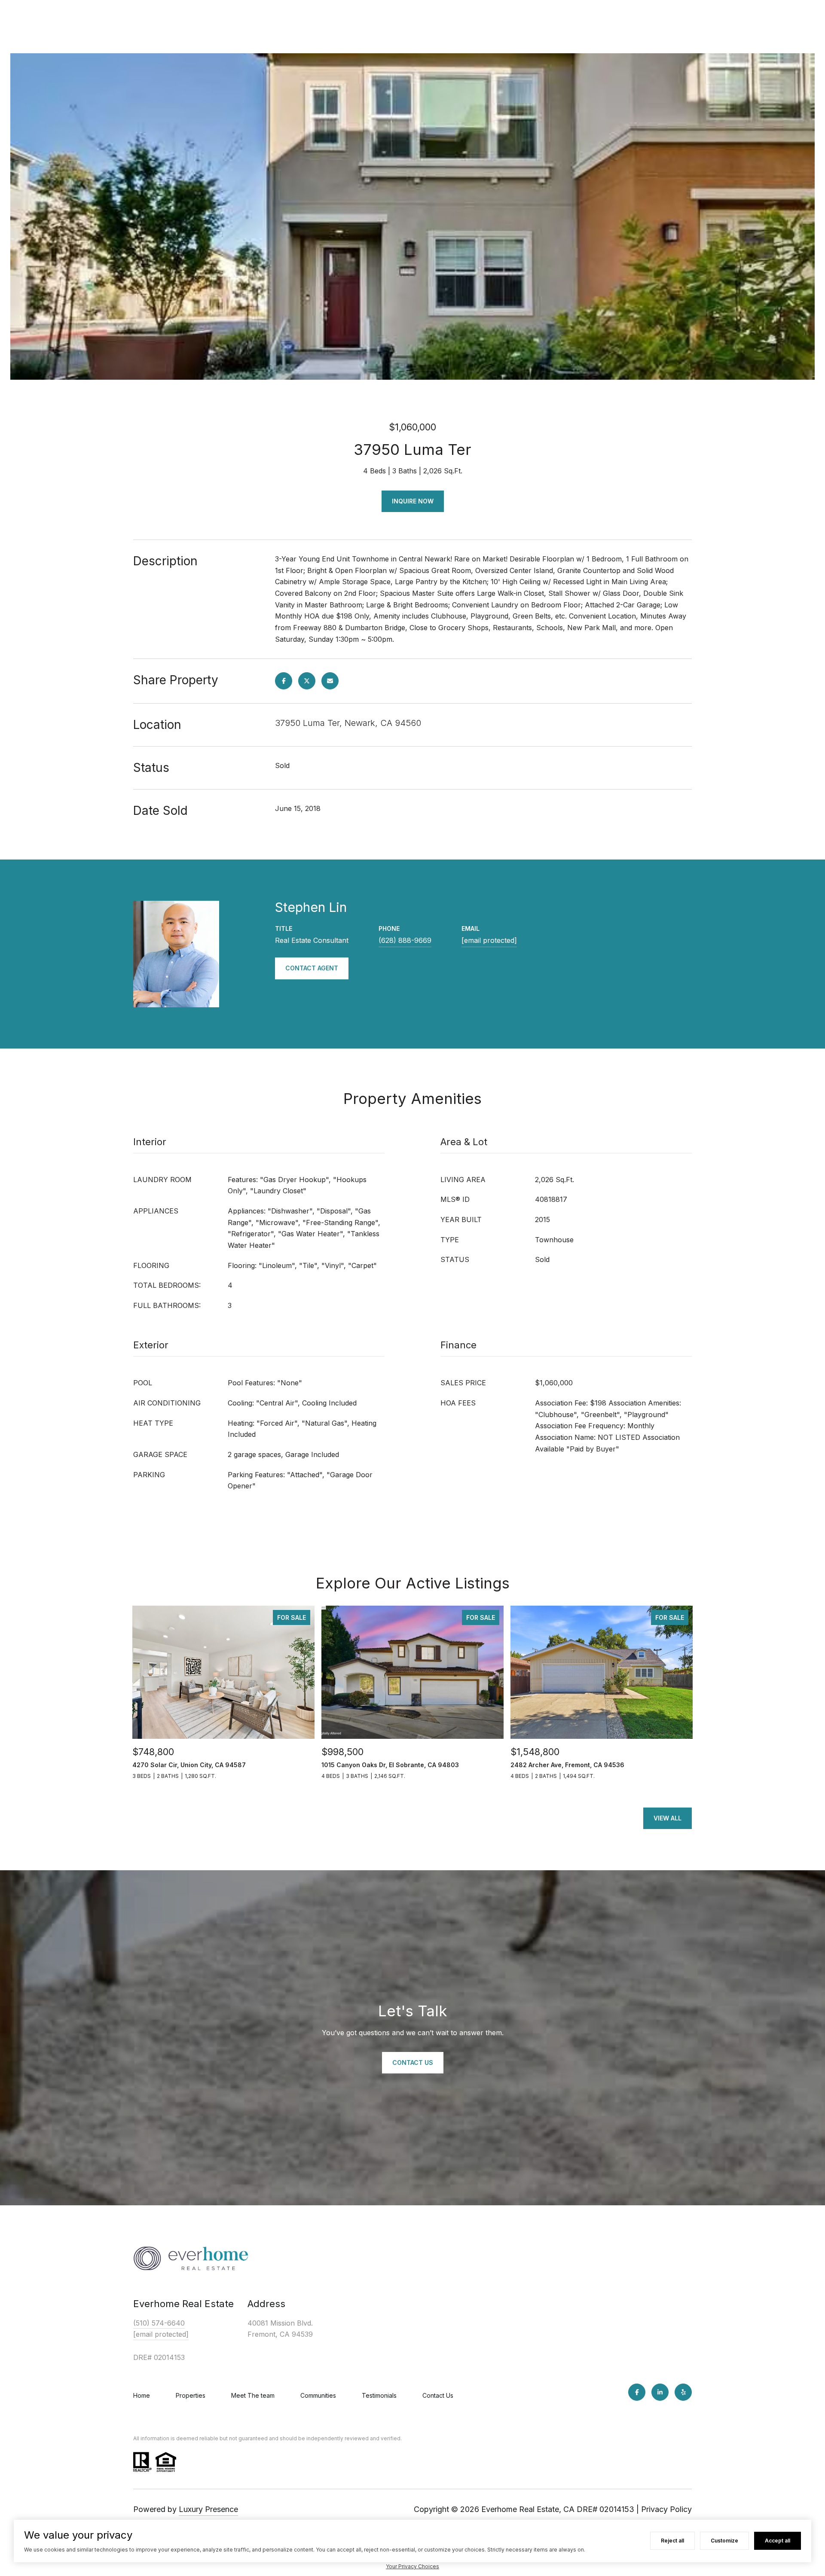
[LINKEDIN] (660, 2392)
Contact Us (438, 2395)
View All (668, 1818)
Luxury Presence (208, 2509)
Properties (191, 2395)
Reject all (672, 2541)
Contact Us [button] (413, 2062)
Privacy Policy (666, 2509)
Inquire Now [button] (413, 501)
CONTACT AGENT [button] (312, 968)
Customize (724, 2541)
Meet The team (253, 2395)
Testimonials (379, 2395)
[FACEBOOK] (637, 2392)
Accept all (778, 2541)
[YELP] (683, 2392)
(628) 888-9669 (405, 940)
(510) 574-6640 (159, 2323)
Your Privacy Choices (412, 2566)
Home (142, 2395)
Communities (318, 2395)
